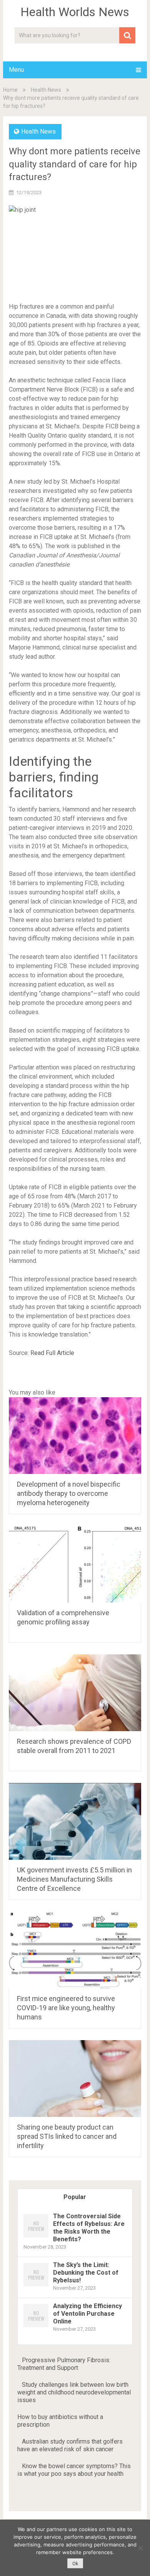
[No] (140, 2548)
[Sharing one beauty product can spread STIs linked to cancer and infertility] (75, 2079)
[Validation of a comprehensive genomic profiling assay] (75, 1564)
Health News (46, 90)
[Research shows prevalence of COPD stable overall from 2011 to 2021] (75, 1693)
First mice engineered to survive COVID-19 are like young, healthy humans (66, 2008)
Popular (75, 2197)
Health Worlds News (75, 12)
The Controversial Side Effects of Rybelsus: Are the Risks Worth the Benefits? (89, 2228)
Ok (75, 2564)
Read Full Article (52, 1353)
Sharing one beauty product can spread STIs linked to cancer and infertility (67, 2136)
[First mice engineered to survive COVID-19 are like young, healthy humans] (75, 1950)
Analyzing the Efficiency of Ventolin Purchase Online (87, 2314)
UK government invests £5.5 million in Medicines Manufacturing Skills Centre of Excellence (74, 1879)
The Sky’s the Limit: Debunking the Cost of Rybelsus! (86, 2273)
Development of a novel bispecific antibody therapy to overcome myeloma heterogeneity (69, 1493)
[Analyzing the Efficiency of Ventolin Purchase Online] (36, 2327)
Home (10, 90)
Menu (16, 70)
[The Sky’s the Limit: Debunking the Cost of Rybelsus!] (36, 2286)
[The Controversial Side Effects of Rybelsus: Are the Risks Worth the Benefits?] (36, 2237)
